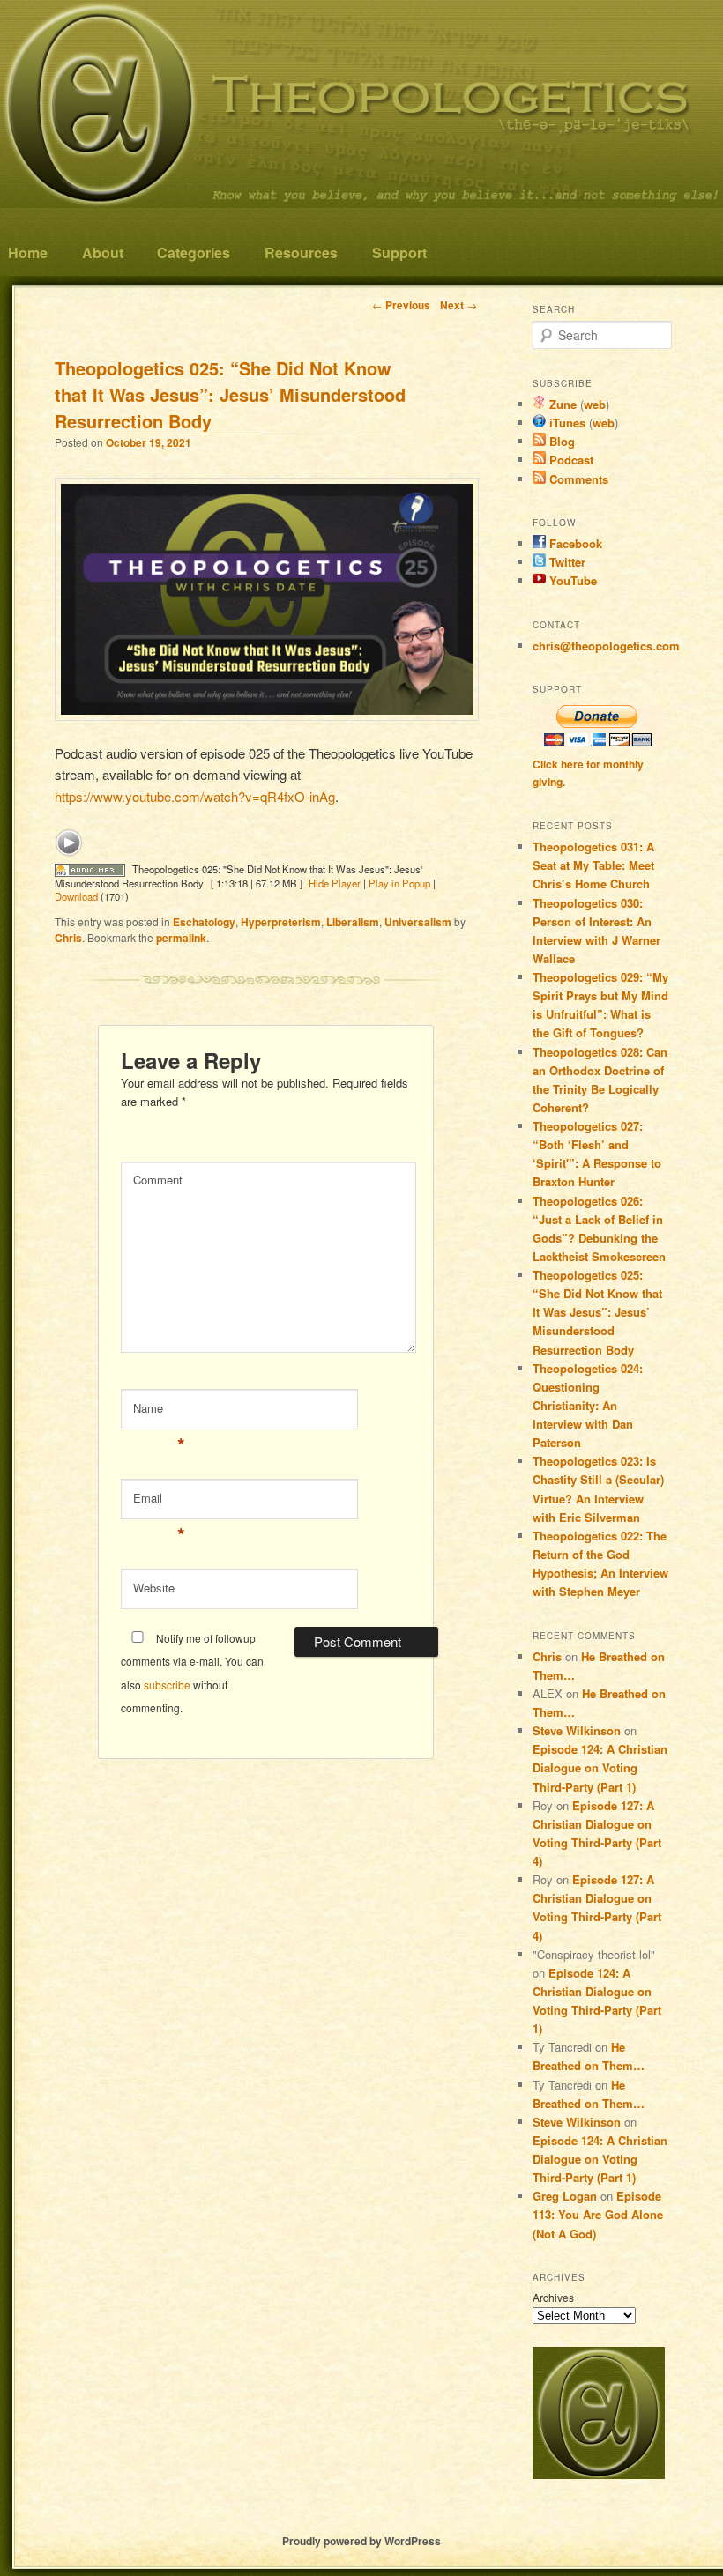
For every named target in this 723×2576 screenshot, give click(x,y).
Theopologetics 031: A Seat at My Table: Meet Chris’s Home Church (593, 865)
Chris (68, 938)
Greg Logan (565, 2196)
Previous (401, 305)
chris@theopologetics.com (606, 646)
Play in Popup (399, 883)
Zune (561, 404)
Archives (553, 2297)
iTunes (566, 423)
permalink (181, 938)
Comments (577, 479)
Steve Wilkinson (577, 1730)
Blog (560, 441)
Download (76, 896)
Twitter (566, 562)
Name (159, 1412)
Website (154, 1588)
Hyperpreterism (281, 922)
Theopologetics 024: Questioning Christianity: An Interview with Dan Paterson (588, 1406)
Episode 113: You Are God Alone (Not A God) (598, 2214)
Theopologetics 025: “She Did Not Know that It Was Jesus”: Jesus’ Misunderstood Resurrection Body (597, 1312)
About (103, 252)
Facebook (574, 543)
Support (399, 252)
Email (159, 1502)
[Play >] (69, 843)
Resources (301, 252)
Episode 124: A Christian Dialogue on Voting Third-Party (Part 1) (600, 1767)
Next (458, 305)
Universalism (418, 922)
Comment (158, 1180)
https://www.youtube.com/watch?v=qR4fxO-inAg (195, 796)
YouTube (571, 580)
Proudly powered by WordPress (361, 2541)
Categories (194, 252)
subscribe (167, 1685)
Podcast (570, 460)
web (595, 404)
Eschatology (204, 922)
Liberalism (353, 922)
